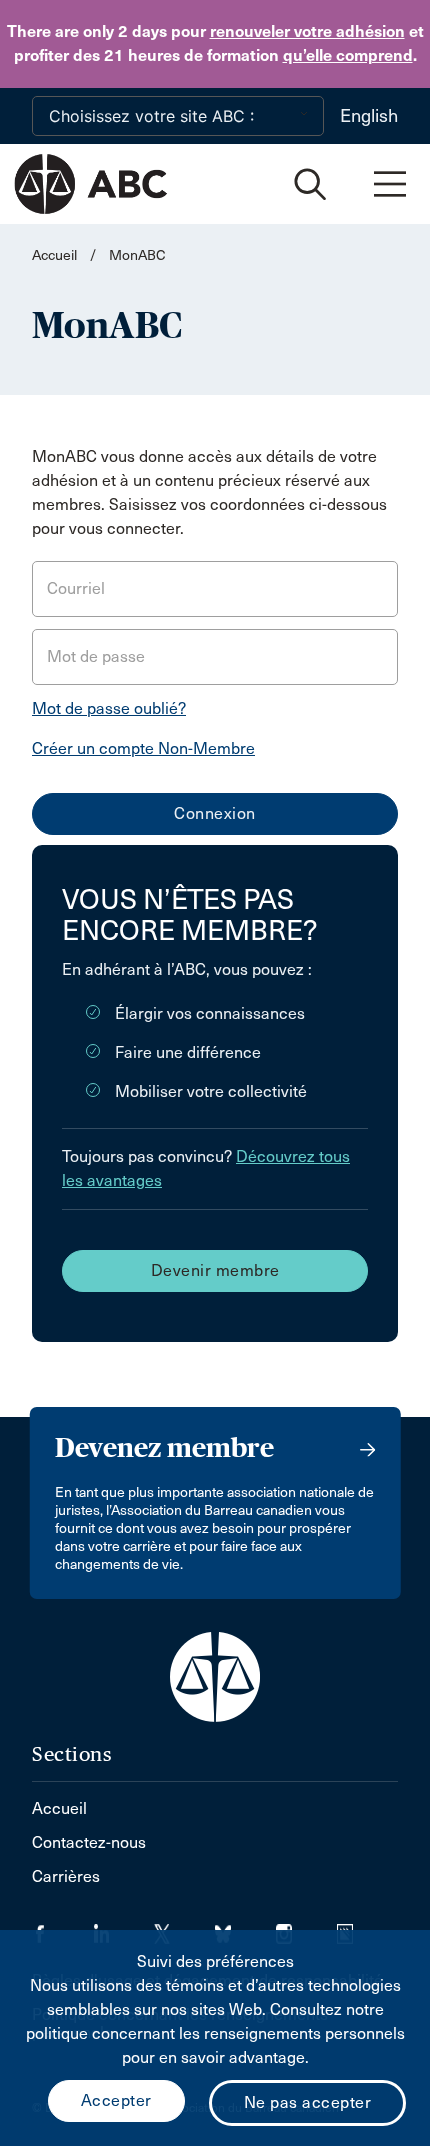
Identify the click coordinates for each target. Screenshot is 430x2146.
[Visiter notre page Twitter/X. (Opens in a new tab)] (184, 1927)
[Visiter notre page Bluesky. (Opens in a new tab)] (245, 1927)
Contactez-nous (89, 1842)
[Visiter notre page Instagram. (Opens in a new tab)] (306, 1927)
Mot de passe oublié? (109, 708)
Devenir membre (215, 1270)
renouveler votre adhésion (307, 31)
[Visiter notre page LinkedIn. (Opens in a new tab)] (123, 1927)
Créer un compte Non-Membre (143, 748)
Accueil (54, 255)
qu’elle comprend (348, 55)
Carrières (66, 1876)
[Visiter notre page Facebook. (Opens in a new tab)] (62, 1927)
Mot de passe (96, 656)
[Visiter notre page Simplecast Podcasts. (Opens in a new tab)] (357, 1927)
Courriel (76, 588)
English (369, 116)
